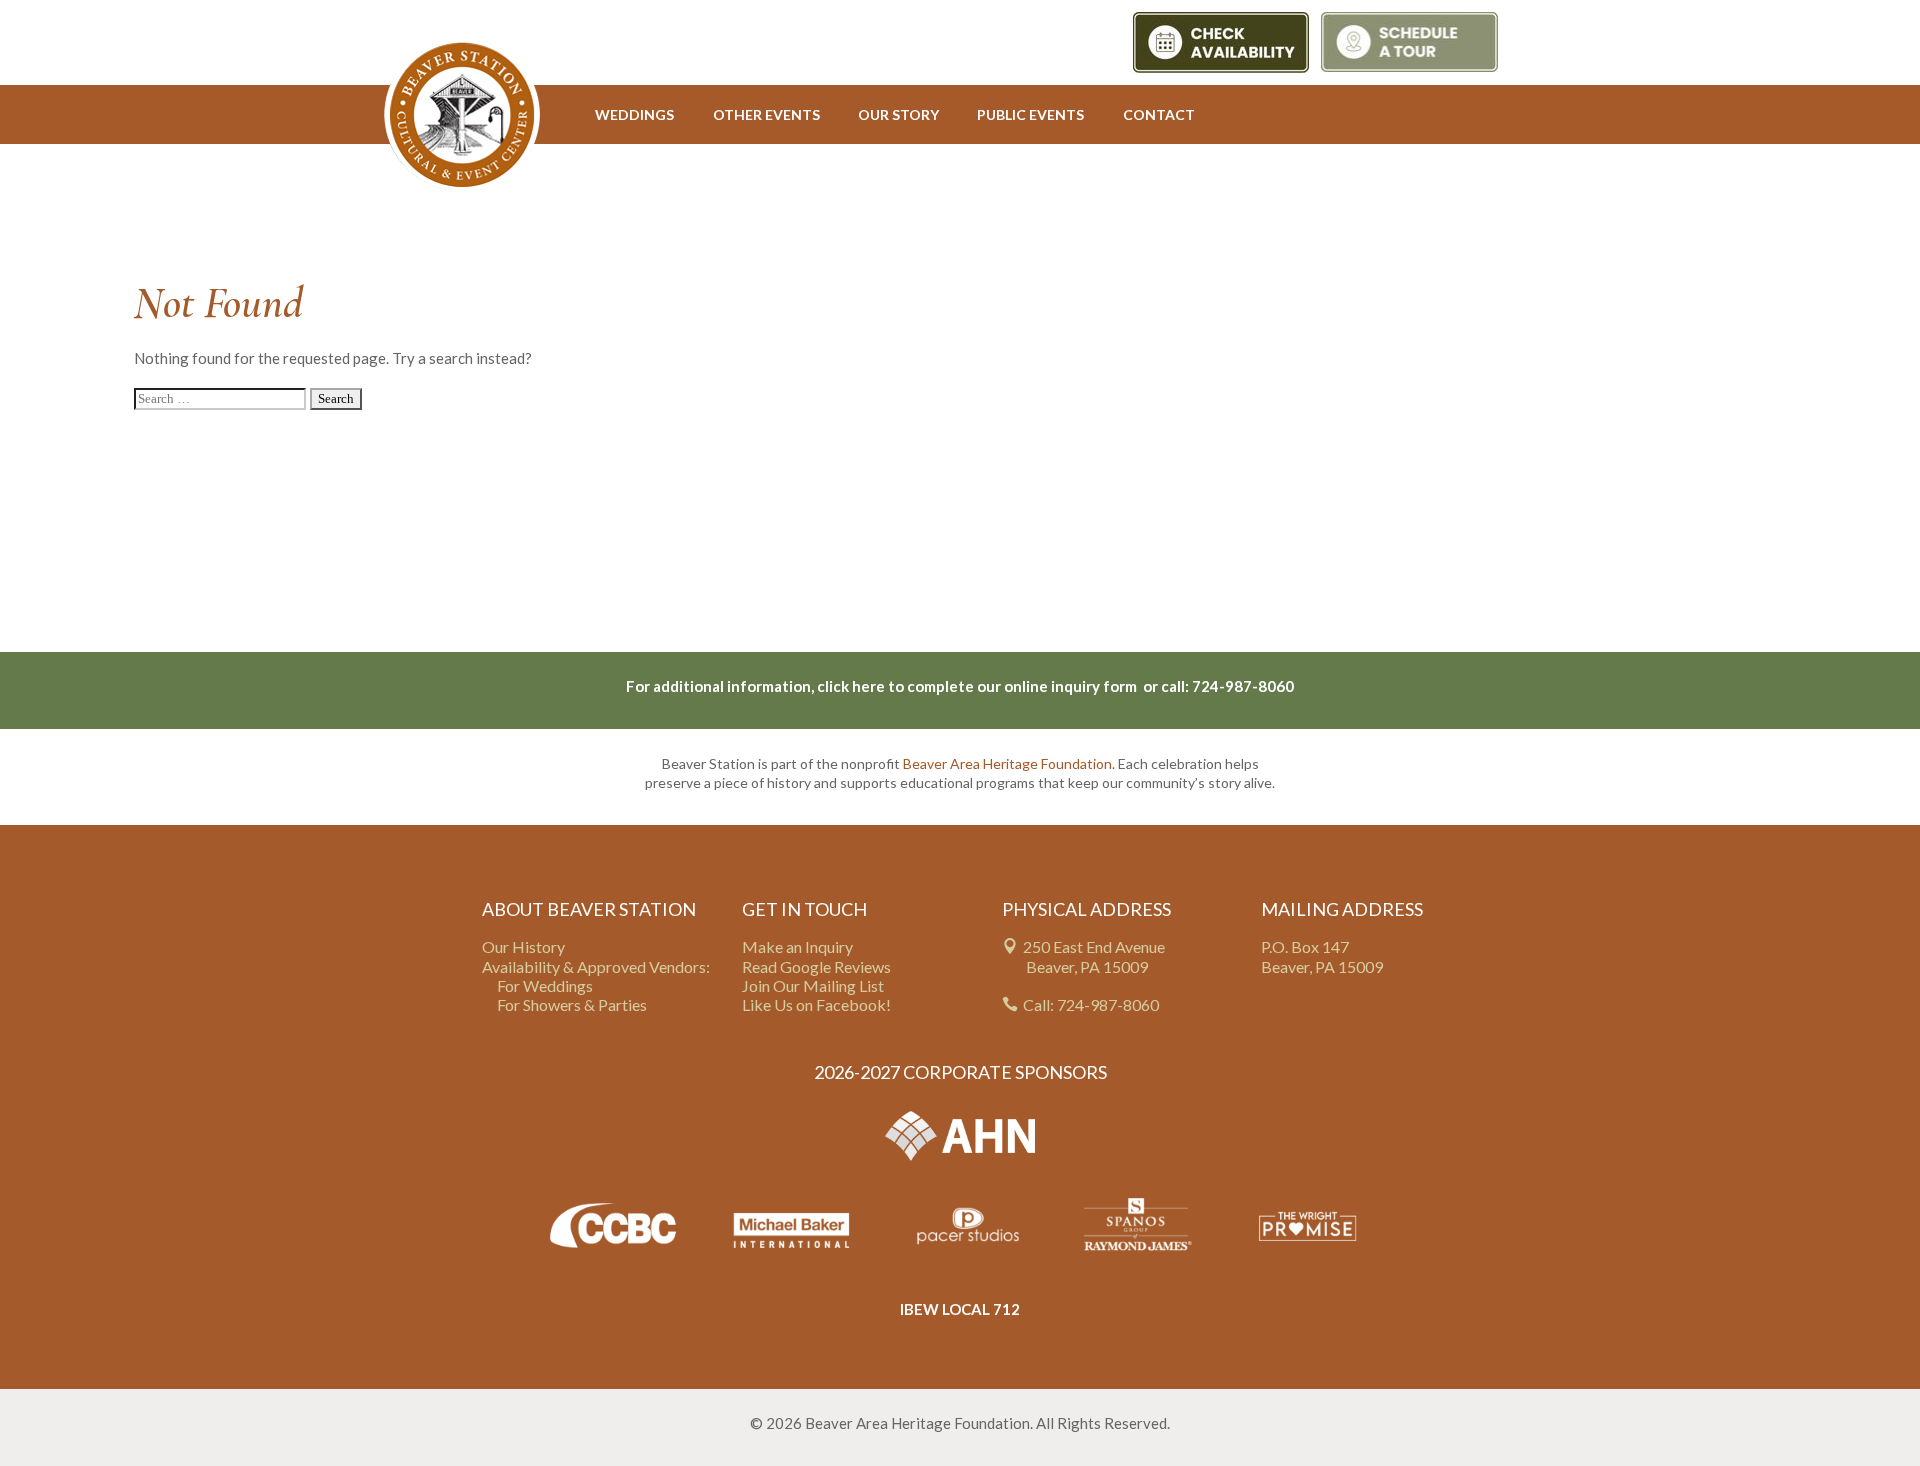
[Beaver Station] (462, 114)
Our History (523, 946)
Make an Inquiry (797, 946)
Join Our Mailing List (813, 985)
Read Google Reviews (816, 966)
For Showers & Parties (572, 1004)
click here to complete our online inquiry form (978, 686)
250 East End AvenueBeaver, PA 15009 (1094, 956)
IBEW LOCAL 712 (960, 1309)
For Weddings (545, 985)
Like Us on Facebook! (816, 1004)
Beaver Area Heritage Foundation (1007, 763)
